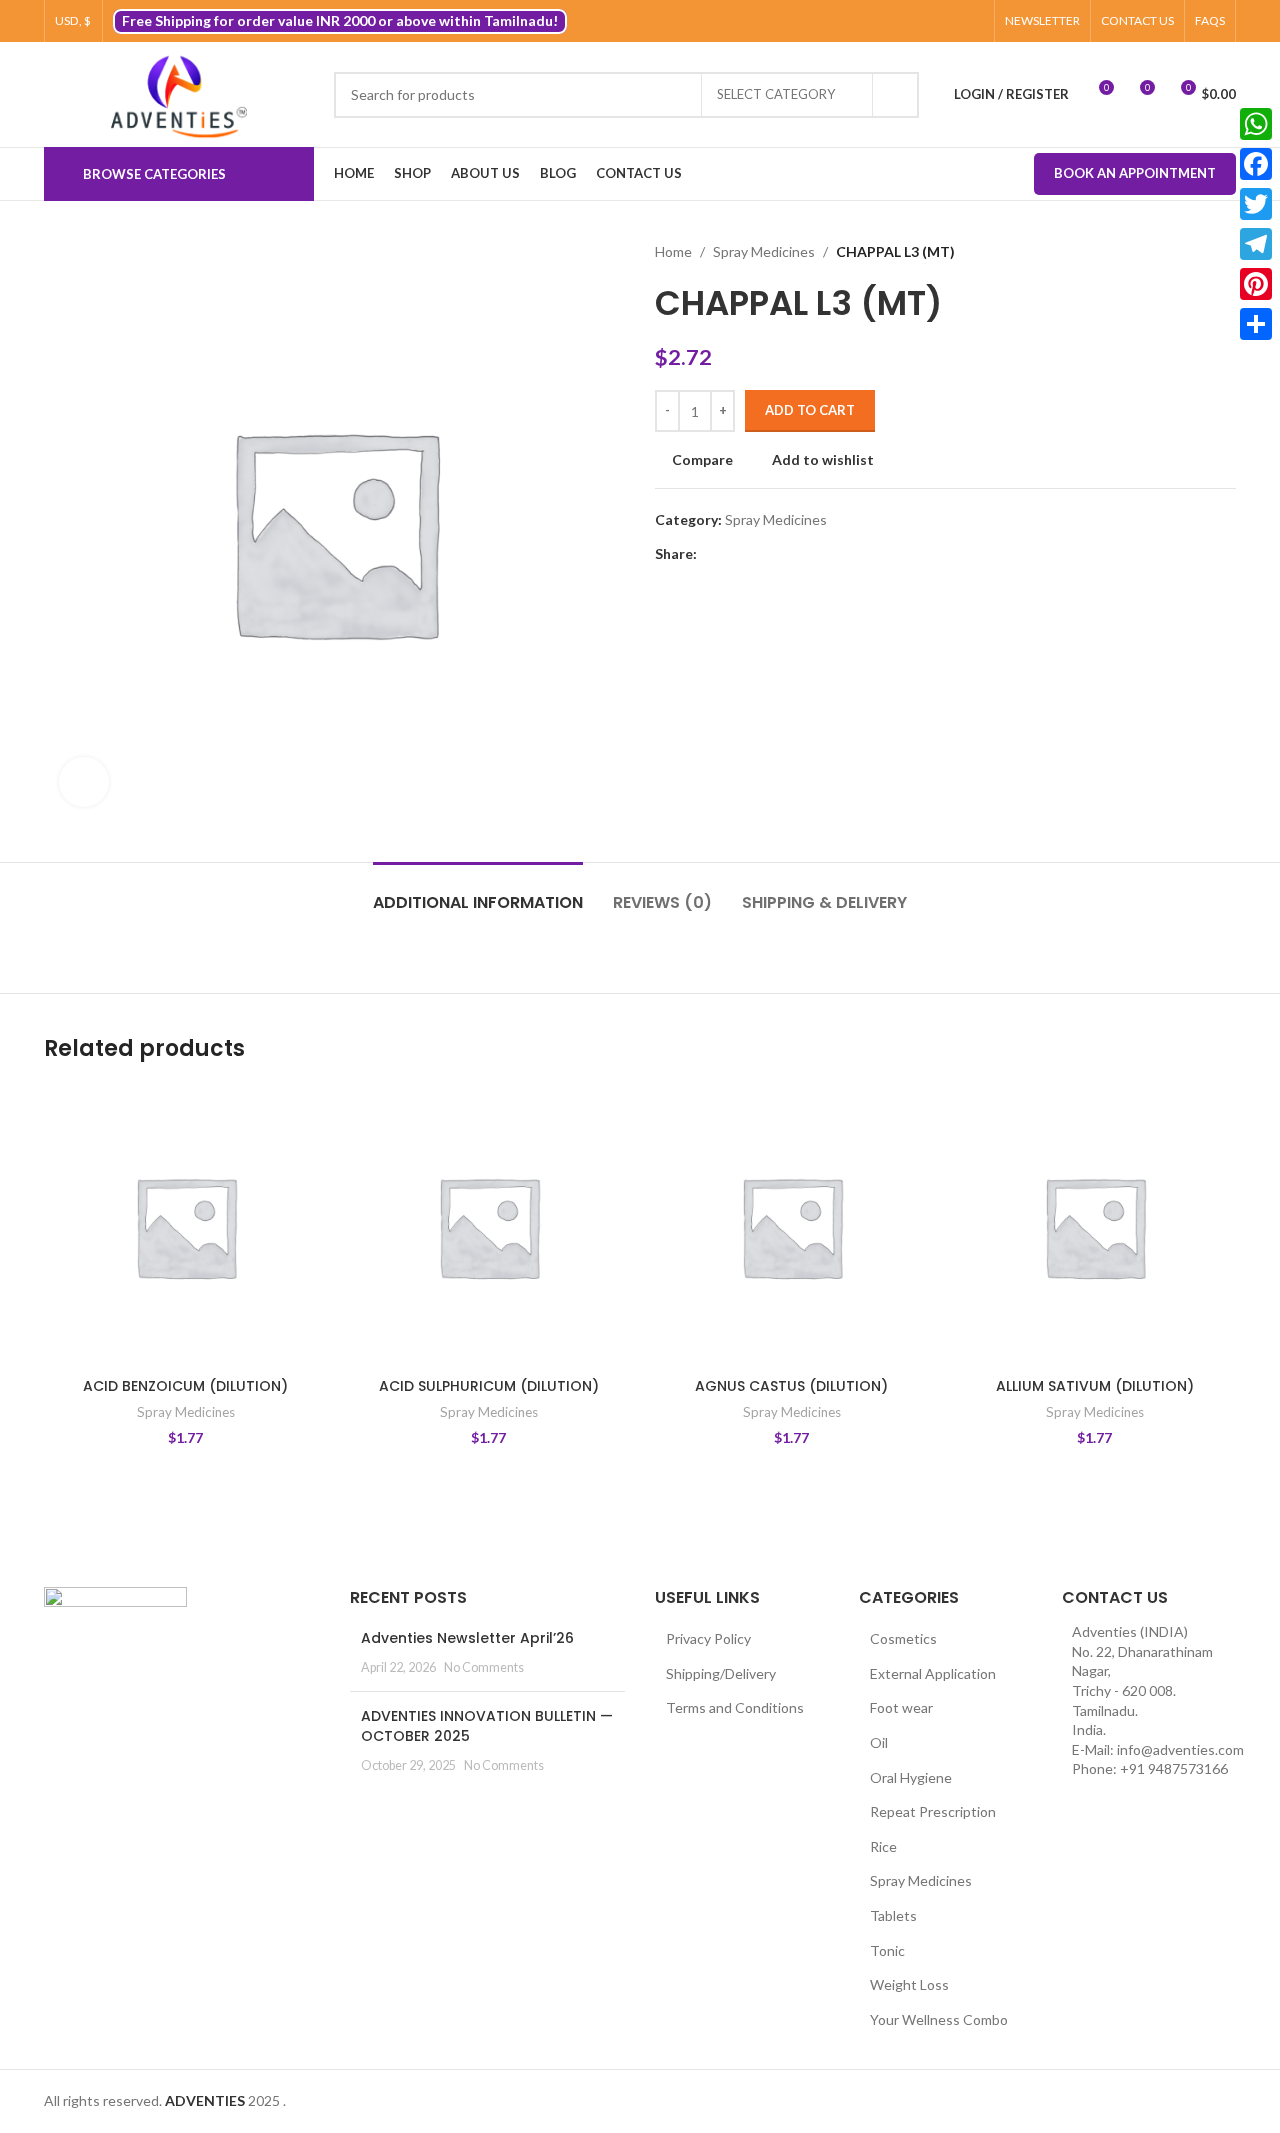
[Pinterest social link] (972, 21)
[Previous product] (1186, 252)
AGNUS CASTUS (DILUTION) (791, 1386)
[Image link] (115, 1634)
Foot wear (901, 1707)
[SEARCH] (896, 95)
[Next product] (1226, 252)
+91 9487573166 (1174, 1768)
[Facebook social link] (880, 21)
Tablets (893, 1915)
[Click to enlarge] (84, 782)
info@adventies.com (1180, 1749)
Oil (879, 1742)
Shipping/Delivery (721, 1673)
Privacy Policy (708, 1638)
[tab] (478, 892)
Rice (883, 1846)
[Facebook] (1256, 164)
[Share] (1256, 324)
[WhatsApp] (1256, 124)
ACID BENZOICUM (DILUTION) (185, 1386)
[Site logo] (179, 94)
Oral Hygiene (911, 1777)
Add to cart (810, 410)
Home (673, 251)
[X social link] (903, 21)
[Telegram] (1256, 244)
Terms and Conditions (735, 1707)
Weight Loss (909, 1984)
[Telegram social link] (800, 554)
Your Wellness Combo (939, 2019)
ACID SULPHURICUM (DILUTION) (489, 1386)
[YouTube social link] (949, 21)
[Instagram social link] (926, 21)
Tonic (887, 1950)
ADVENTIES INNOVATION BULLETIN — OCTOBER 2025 (487, 1726)
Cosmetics (903, 1638)
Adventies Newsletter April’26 (467, 1638)
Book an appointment (1135, 173)
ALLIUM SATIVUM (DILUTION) (1095, 1386)
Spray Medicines (764, 251)
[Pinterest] (1256, 284)
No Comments (484, 1667)
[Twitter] (1256, 204)
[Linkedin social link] (777, 554)
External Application (933, 1673)
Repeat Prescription (933, 1811)
